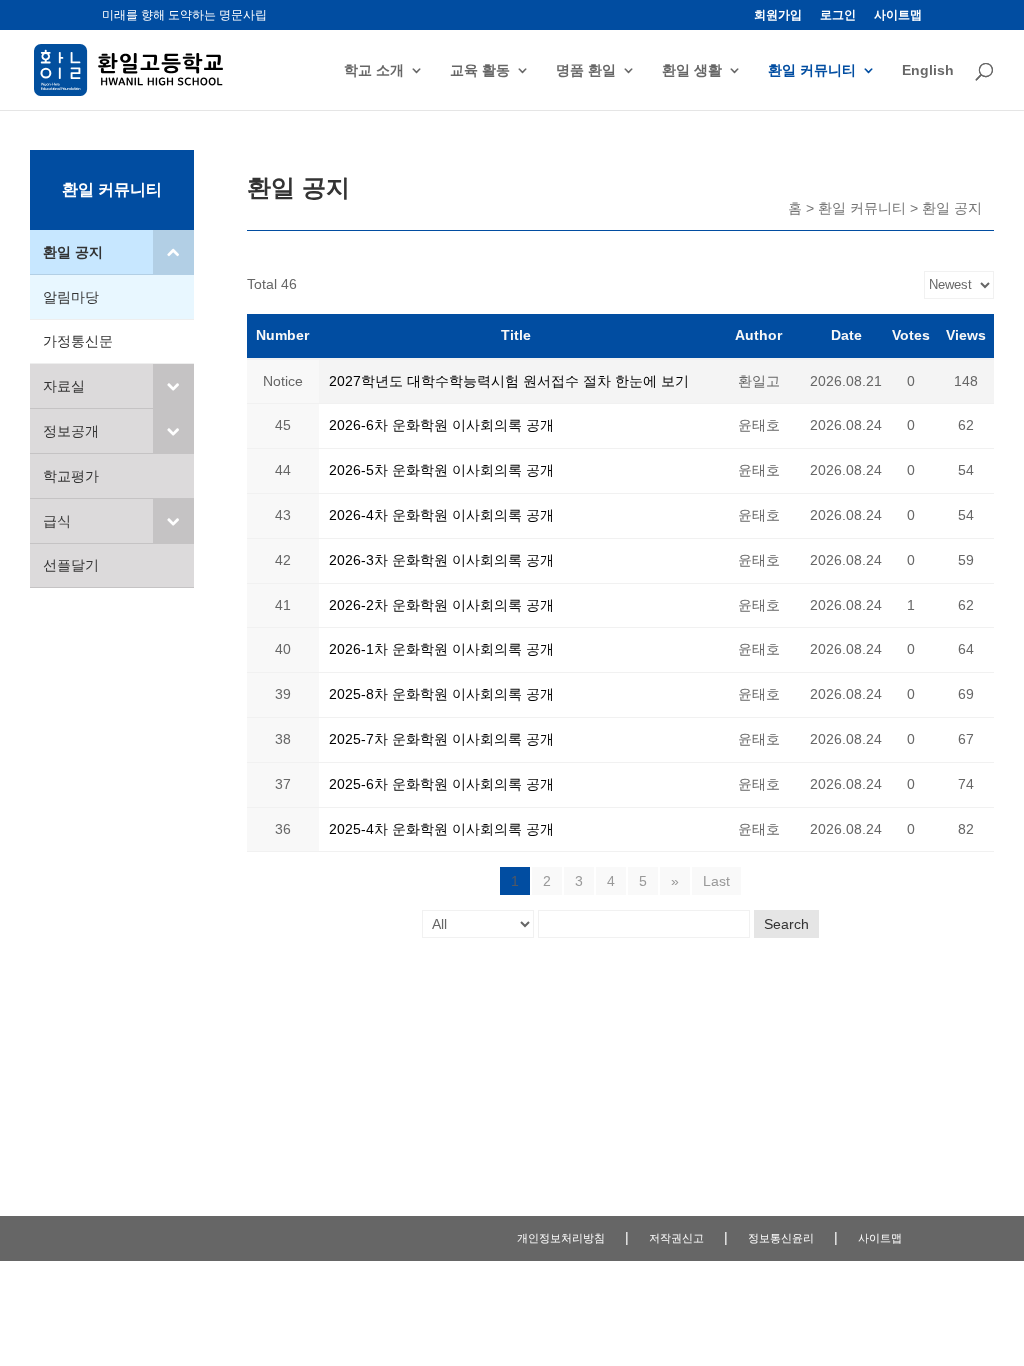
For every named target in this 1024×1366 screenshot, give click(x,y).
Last (716, 881)
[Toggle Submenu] (173, 252)
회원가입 (778, 15)
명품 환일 (586, 70)
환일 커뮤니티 (812, 70)
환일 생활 (692, 70)
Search (786, 924)
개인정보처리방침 (561, 1238)
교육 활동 (480, 70)
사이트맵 (898, 15)
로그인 (838, 15)
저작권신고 (676, 1238)
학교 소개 (374, 70)
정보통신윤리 (781, 1238)
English (928, 70)
